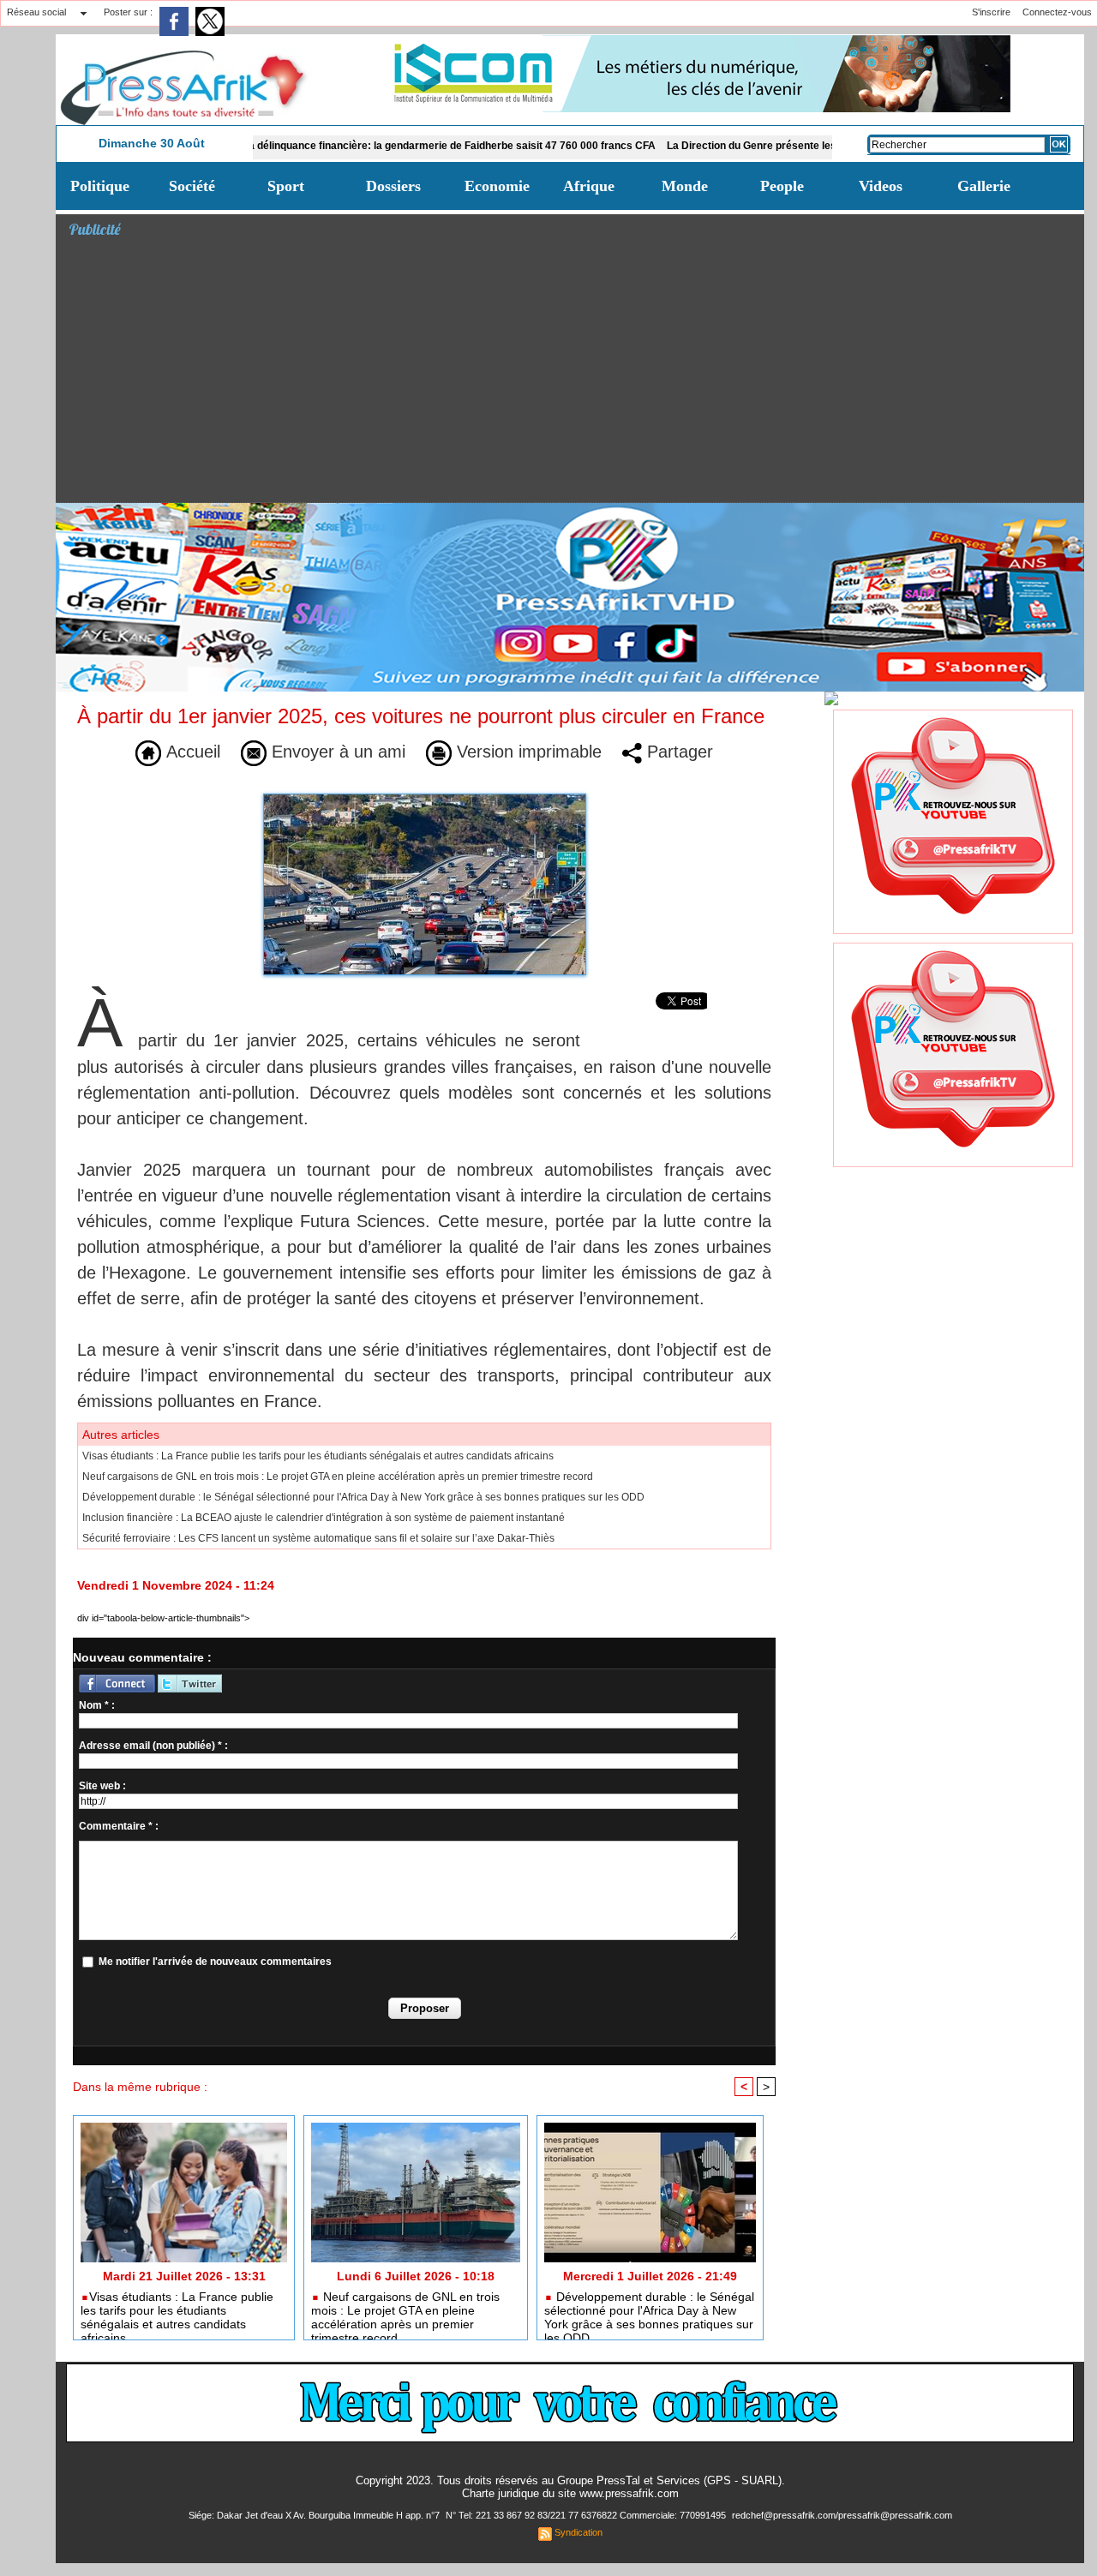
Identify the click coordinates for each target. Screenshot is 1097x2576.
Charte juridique (501, 2493)
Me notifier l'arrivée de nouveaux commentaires (215, 1962)
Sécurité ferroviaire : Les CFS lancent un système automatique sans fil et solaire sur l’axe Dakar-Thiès (318, 1538)
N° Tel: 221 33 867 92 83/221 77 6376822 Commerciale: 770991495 (587, 2515)
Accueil (191, 752)
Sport (286, 186)
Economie (497, 186)
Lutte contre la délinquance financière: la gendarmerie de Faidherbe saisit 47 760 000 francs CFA (357, 146)
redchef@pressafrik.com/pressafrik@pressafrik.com (842, 2515)
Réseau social (36, 12)
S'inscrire (991, 12)
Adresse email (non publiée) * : (153, 1746)
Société (192, 186)
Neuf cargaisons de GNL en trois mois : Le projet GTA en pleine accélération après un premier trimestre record (338, 1477)
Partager (677, 752)
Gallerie (984, 186)
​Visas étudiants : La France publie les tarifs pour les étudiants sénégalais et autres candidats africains (318, 1456)
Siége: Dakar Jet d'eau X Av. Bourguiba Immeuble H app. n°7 (315, 2515)
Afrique (589, 186)
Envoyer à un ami (336, 752)
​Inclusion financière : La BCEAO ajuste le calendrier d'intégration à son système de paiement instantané (324, 1518)
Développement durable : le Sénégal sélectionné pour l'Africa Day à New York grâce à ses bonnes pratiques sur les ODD (363, 1497)
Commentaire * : (119, 1826)
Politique (100, 186)
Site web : (102, 1786)
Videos (881, 186)
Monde (685, 186)
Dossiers (393, 186)
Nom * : (97, 1705)
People (782, 186)
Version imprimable (527, 752)
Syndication (578, 2532)
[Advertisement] (576, 374)
